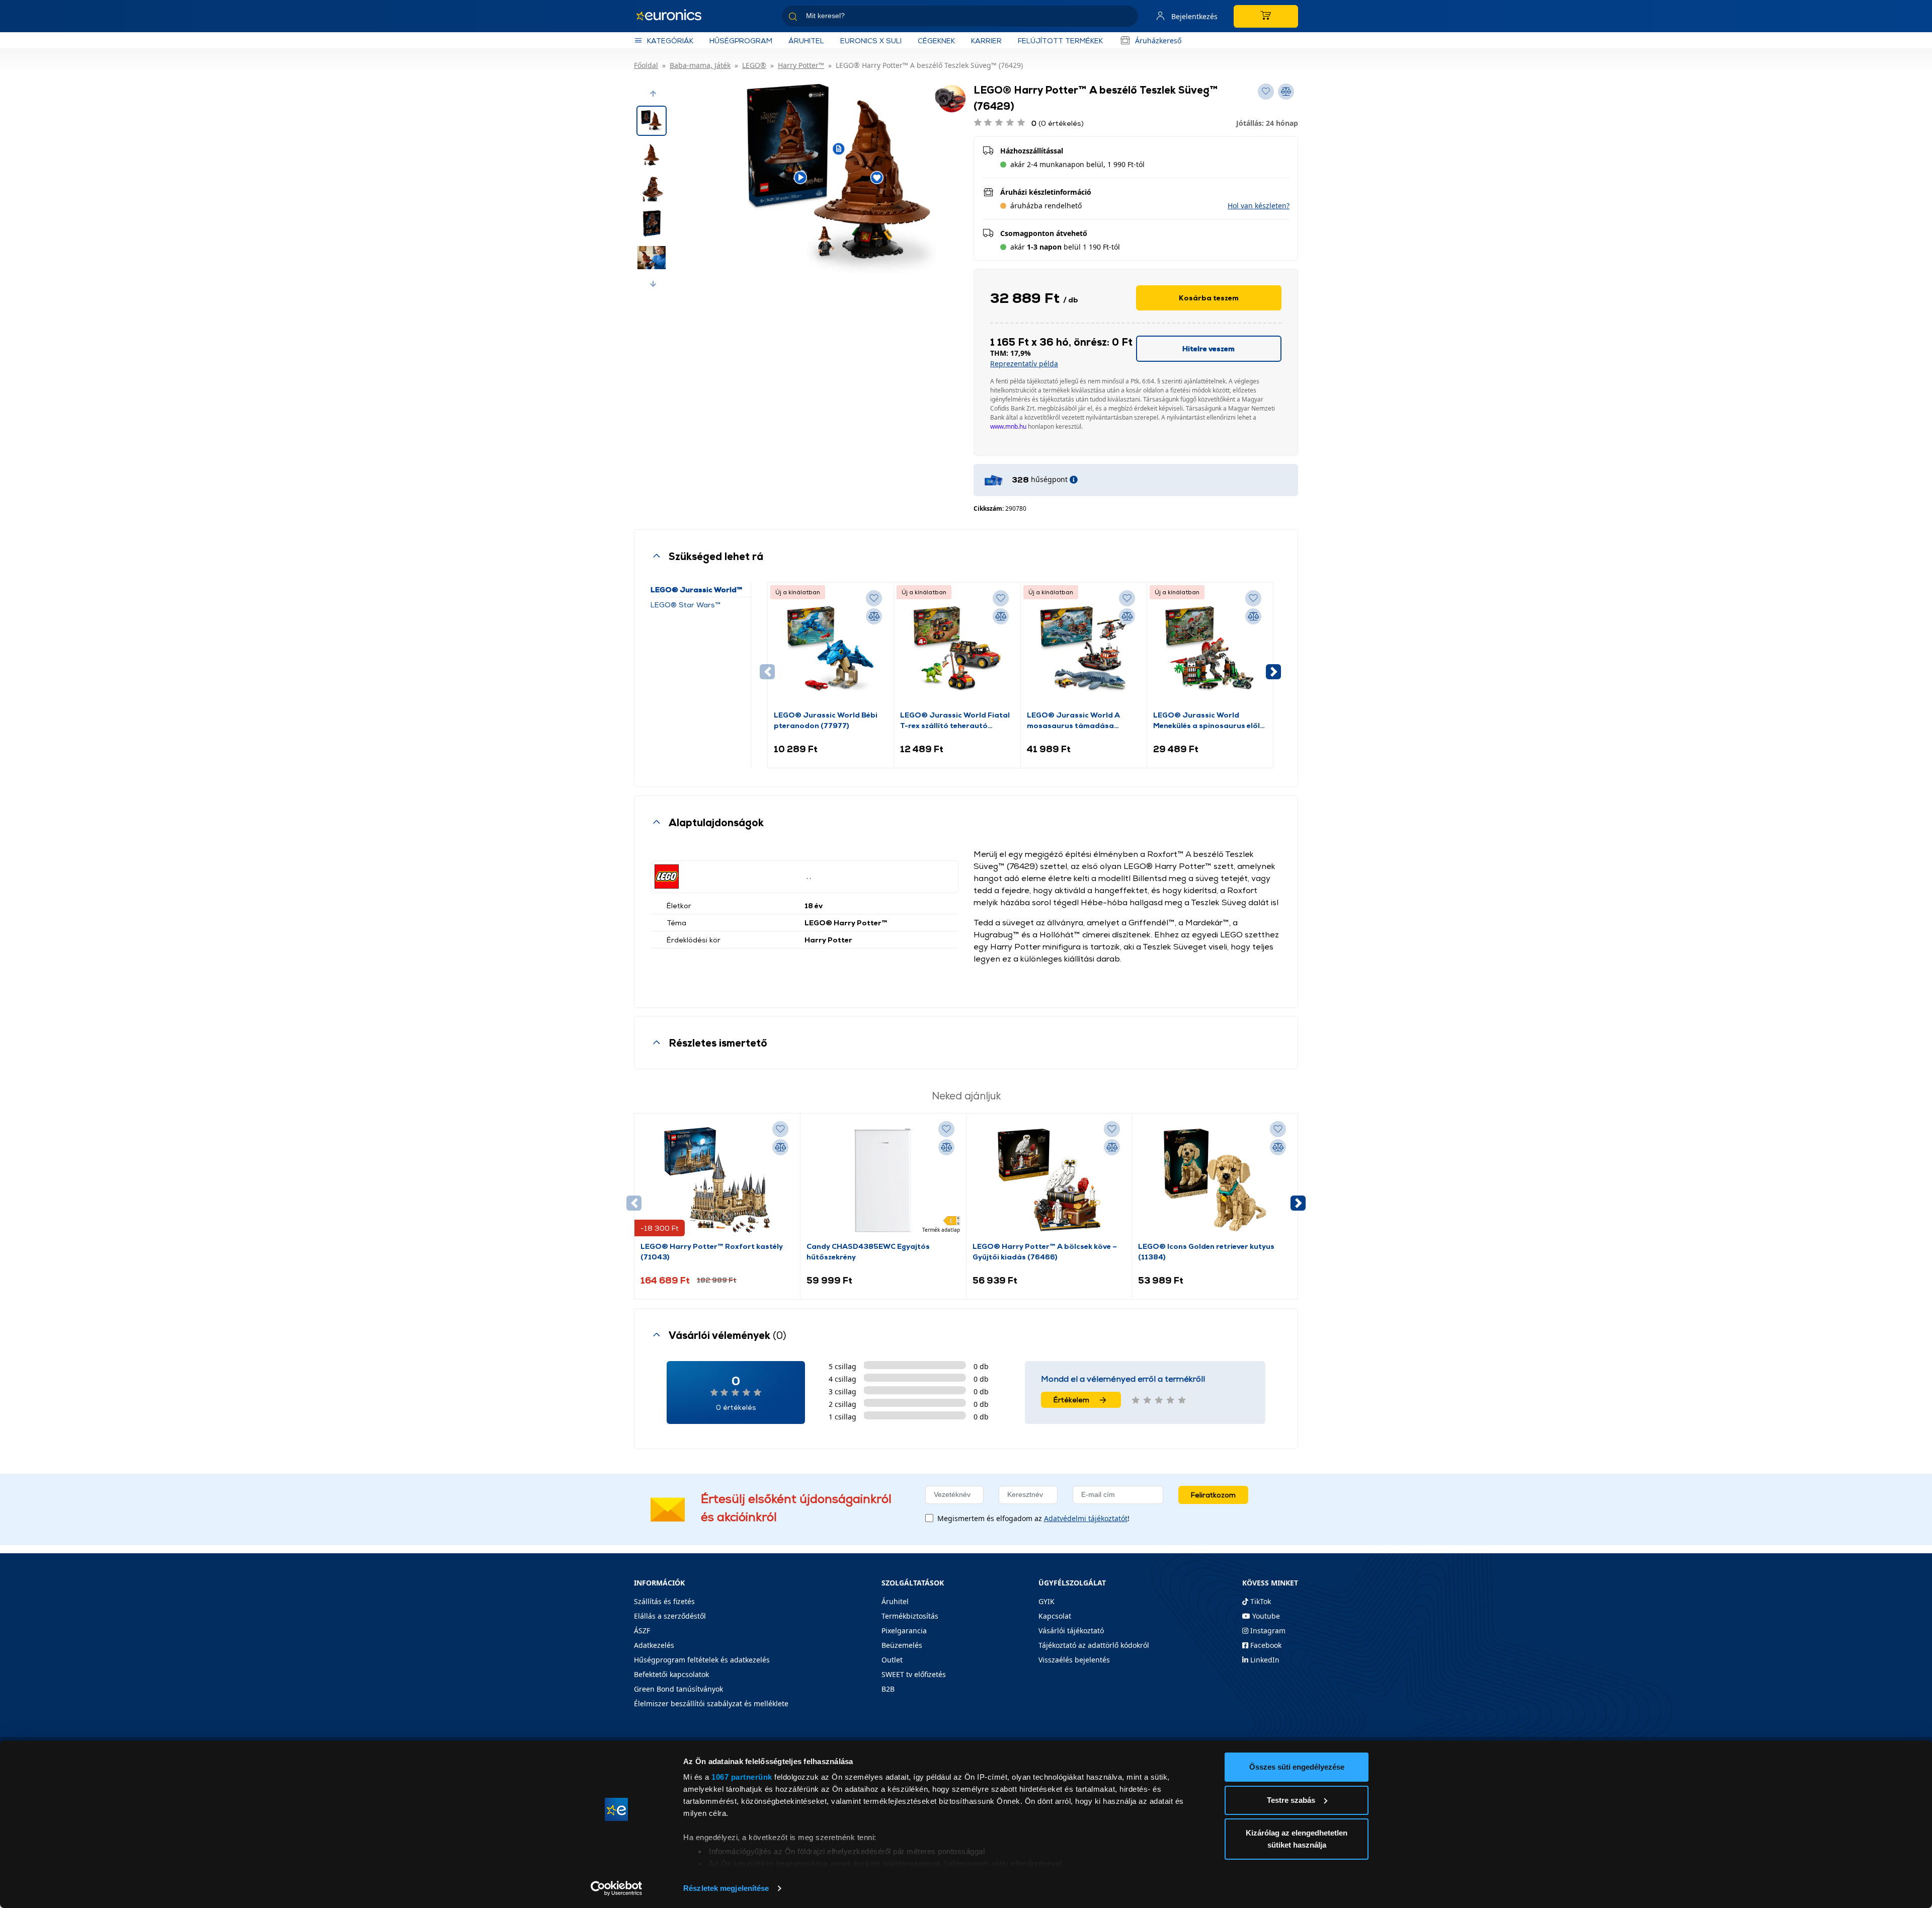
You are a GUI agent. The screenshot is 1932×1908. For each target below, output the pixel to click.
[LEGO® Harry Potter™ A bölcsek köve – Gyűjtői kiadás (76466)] (1049, 1180)
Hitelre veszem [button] (1209, 348)
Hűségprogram (741, 41)
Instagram (1267, 1631)
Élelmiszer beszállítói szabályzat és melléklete (711, 1703)
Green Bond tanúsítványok (678, 1689)
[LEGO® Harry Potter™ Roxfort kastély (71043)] (717, 1180)
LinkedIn (1264, 1660)
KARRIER (986, 41)
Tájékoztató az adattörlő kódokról (1094, 1645)
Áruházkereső (1158, 41)
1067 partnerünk (742, 1777)
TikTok (1260, 1601)
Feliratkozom (1213, 1495)
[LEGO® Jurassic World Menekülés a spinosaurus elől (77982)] (1210, 649)
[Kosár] (1266, 16)
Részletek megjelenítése (726, 1888)
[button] (653, 94)
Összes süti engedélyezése (1297, 1767)
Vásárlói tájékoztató (1071, 1631)
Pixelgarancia (904, 1631)
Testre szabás (1291, 1800)
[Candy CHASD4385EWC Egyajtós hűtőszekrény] (883, 1180)
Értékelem (1071, 1400)
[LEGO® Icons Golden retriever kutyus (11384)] (1215, 1180)
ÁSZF (642, 1631)
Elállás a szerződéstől (670, 1616)
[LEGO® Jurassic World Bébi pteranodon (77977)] (831, 649)
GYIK (1046, 1601)
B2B (888, 1689)
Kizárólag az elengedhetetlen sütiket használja (1297, 1839)
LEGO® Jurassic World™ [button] (697, 589)
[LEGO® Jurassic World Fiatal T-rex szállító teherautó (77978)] (957, 649)
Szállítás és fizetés (664, 1601)
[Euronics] (674, 16)
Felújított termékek (1060, 41)
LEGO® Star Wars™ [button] (686, 605)
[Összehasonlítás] (874, 616)
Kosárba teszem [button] (1209, 298)
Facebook (1265, 1645)
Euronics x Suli (871, 41)
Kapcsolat (1055, 1616)
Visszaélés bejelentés (1074, 1660)
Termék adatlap (941, 1230)
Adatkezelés (654, 1645)
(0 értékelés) (1058, 123)
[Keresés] (1126, 18)
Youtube (1265, 1616)
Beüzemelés (902, 1645)
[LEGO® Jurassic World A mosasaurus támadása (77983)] (1084, 649)
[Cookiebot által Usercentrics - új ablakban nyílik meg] (617, 1888)
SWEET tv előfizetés (914, 1674)
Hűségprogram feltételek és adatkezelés (702, 1660)
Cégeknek (936, 41)
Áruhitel (806, 41)
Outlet (892, 1660)
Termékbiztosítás (910, 1616)
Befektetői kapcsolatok (671, 1674)
